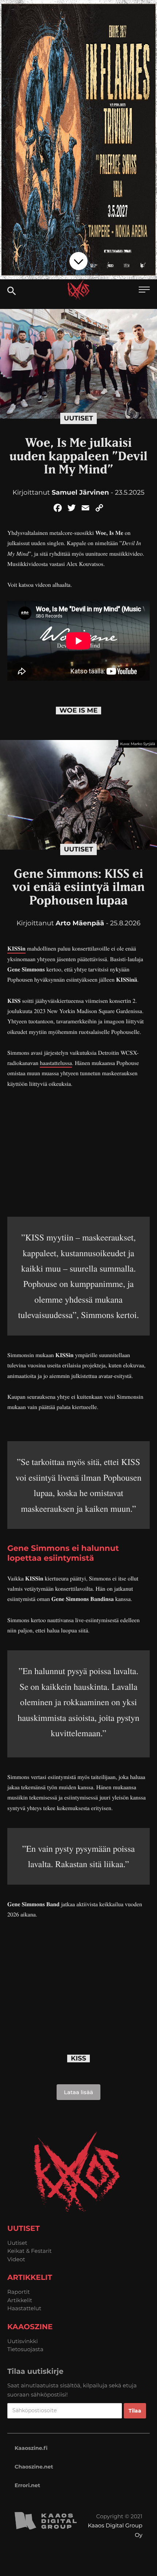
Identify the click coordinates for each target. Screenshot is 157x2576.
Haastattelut (24, 2308)
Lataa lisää (78, 2092)
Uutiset (78, 418)
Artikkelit (20, 2300)
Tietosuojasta (25, 2349)
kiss (78, 2058)
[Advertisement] (78, 1151)
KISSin (16, 949)
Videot (16, 2259)
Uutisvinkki (23, 2341)
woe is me (79, 711)
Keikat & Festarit (30, 2251)
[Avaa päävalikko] (144, 290)
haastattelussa (56, 1063)
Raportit (19, 2292)
